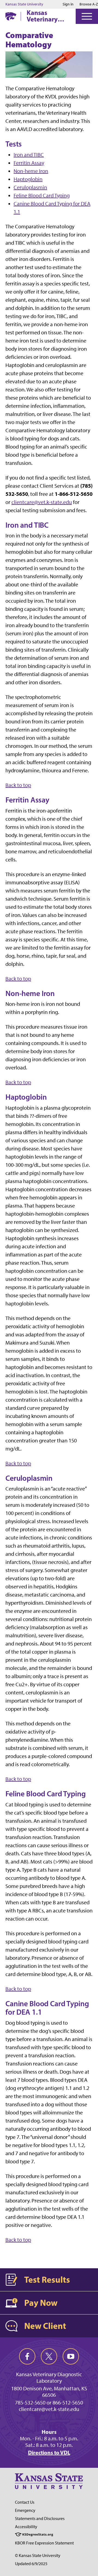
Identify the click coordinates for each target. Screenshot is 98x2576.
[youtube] (71, 2356)
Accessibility (26, 2527)
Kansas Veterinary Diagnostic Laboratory (43, 16)
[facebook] (27, 2356)
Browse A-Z (89, 4)
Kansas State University (24, 4)
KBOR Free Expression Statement (44, 2543)
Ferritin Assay (29, 163)
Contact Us (25, 2502)
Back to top (18, 785)
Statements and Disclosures (40, 2519)
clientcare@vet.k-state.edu (42, 502)
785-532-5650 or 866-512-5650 (49, 2403)
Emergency (25, 2510)
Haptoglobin (28, 179)
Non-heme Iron (31, 171)
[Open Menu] (87, 16)
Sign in (68, 4)
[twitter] (49, 2356)
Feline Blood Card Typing (42, 195)
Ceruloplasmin (30, 187)
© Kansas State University (38, 2555)
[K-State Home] (11, 16)
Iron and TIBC (29, 155)
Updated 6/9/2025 (31, 2564)
